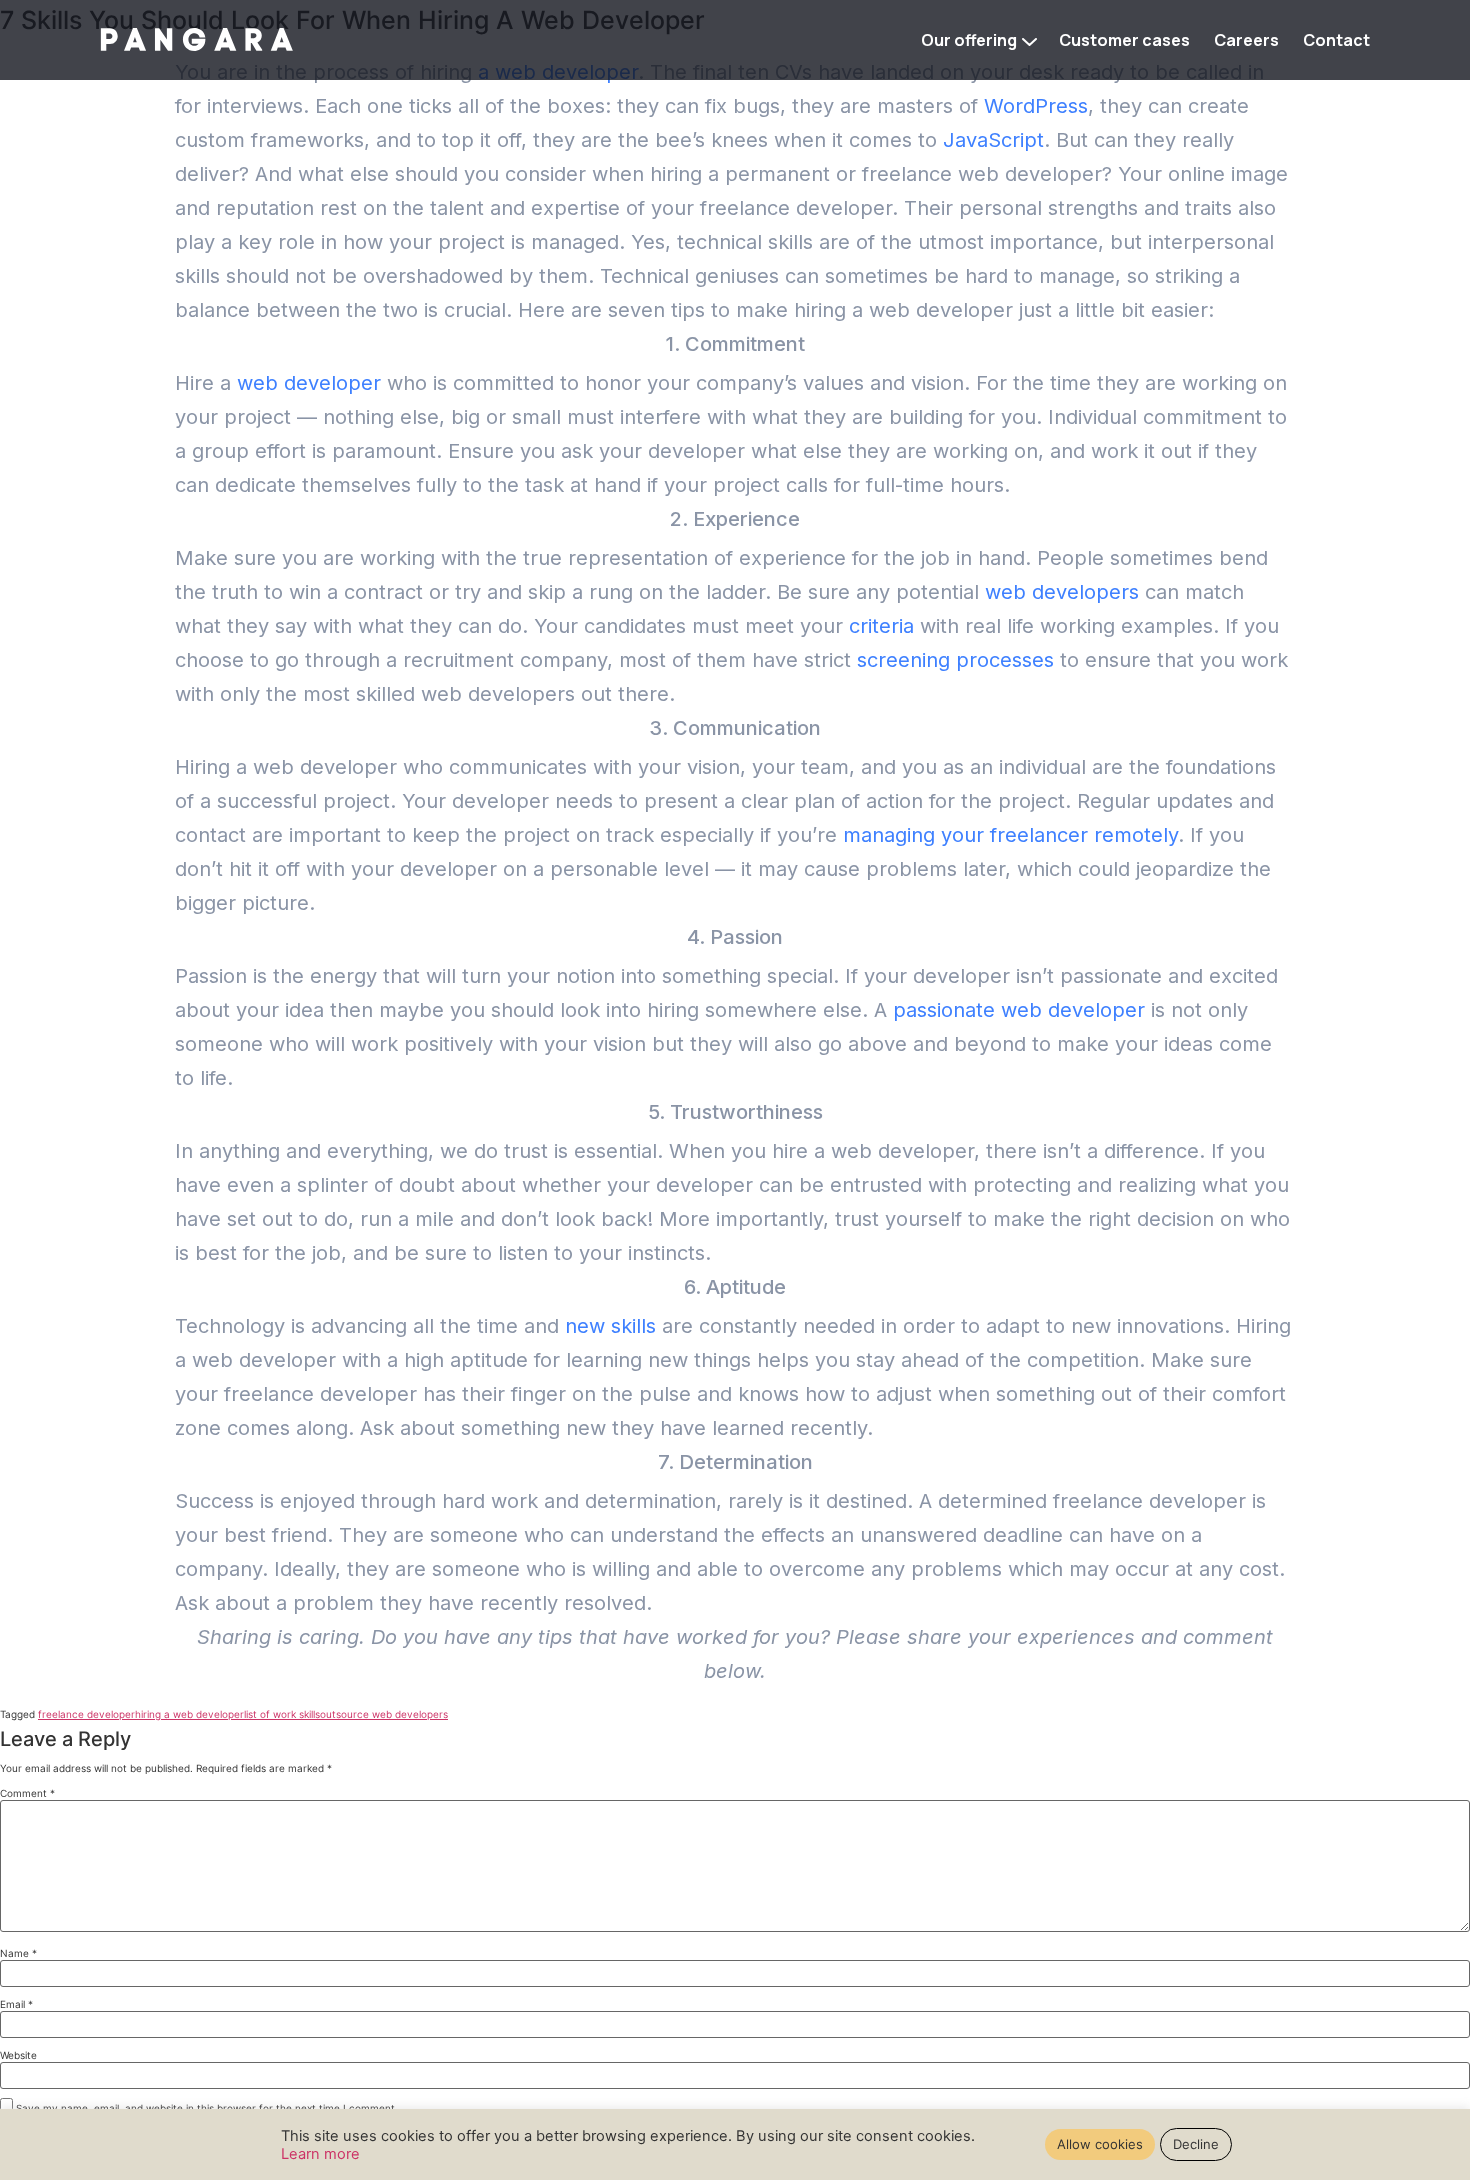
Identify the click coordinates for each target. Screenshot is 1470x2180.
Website (18, 2055)
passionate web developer (1019, 1010)
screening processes (955, 660)
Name (18, 1953)
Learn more (320, 2154)
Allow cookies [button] (1100, 2144)
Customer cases (1124, 40)
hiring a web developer (189, 1714)
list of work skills (282, 1714)
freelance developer (86, 1714)
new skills (610, 1326)
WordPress (1036, 106)
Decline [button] (1196, 2144)
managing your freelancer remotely (1010, 835)
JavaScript (993, 140)
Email (16, 2004)
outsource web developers (384, 1714)
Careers (1246, 40)
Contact (1336, 40)
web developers (1062, 592)
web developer (309, 383)
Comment (27, 1793)
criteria (881, 626)
